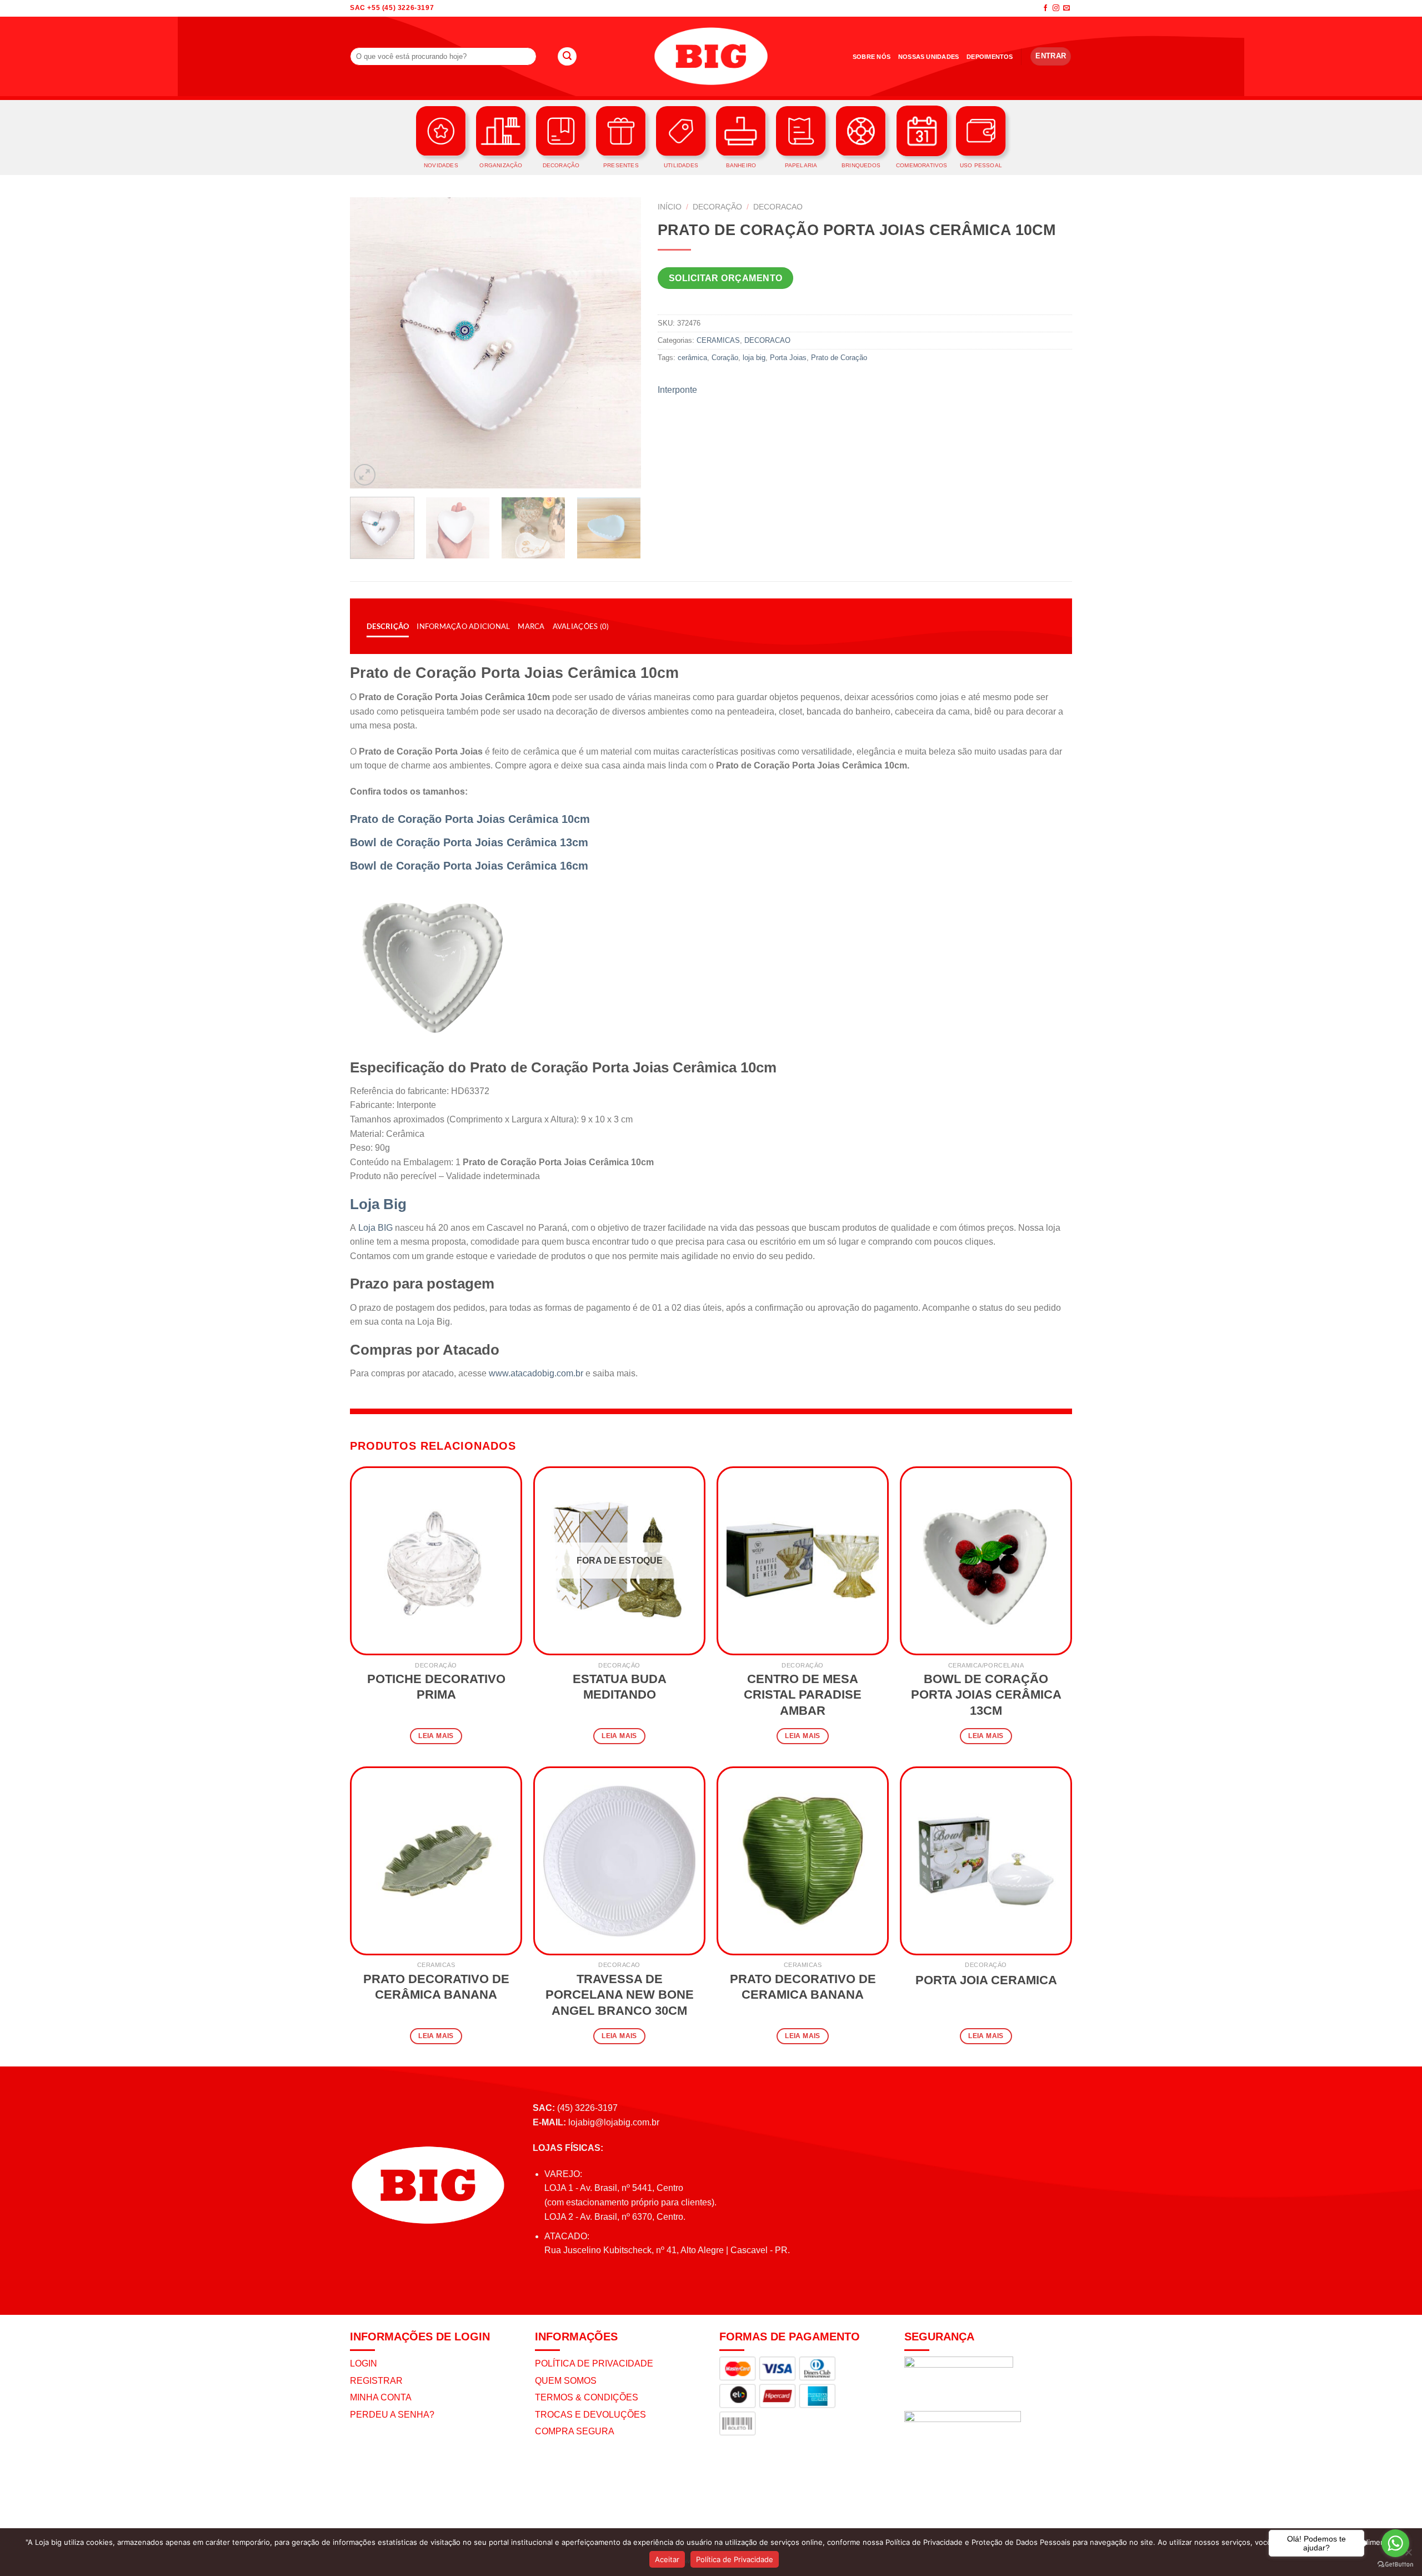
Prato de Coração (839, 358)
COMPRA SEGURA (575, 2431)
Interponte (677, 390)
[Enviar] (567, 57)
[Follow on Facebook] (1045, 8)
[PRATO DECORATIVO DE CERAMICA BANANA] (803, 1861)
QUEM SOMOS (566, 2381)
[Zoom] (365, 475)
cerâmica (692, 358)
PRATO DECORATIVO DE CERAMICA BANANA (803, 1987)
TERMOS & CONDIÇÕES (587, 2397)
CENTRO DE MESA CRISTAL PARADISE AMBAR (803, 1695)
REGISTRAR (376, 2381)
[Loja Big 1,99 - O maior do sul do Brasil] (711, 56)
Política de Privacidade (735, 2559)
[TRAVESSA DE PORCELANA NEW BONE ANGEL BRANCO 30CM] (619, 1861)
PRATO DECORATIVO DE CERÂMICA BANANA (436, 1987)
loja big (754, 358)
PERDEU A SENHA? (392, 2415)
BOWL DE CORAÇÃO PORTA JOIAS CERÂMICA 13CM (986, 1695)
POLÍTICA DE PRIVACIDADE (594, 2363)
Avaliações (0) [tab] (581, 626)
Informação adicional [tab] (463, 626)
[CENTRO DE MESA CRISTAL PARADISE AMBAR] (803, 1561)
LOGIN (364, 2363)
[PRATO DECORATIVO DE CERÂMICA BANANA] (436, 1861)
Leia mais (436, 1736)
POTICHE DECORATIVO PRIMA (436, 1687)
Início (670, 207)
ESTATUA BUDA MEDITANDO (620, 1687)
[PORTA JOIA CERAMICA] (986, 1861)
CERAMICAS (718, 340)
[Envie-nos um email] (1066, 8)
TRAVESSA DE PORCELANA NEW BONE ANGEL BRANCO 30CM (620, 1995)
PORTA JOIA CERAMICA (986, 1980)
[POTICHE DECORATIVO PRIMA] (436, 1561)
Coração (725, 358)
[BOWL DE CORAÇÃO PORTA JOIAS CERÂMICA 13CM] (986, 1561)
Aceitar (667, 2559)
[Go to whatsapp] (1395, 2543)
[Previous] (370, 343)
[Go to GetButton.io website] (1395, 2565)
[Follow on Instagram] (1056, 8)
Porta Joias (788, 358)
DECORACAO (778, 207)
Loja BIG (375, 1228)
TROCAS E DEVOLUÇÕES (590, 2415)
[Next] (621, 343)
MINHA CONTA (381, 2397)
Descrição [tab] (388, 626)
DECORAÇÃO (717, 207)
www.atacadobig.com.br (536, 1373)
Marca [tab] (531, 626)
